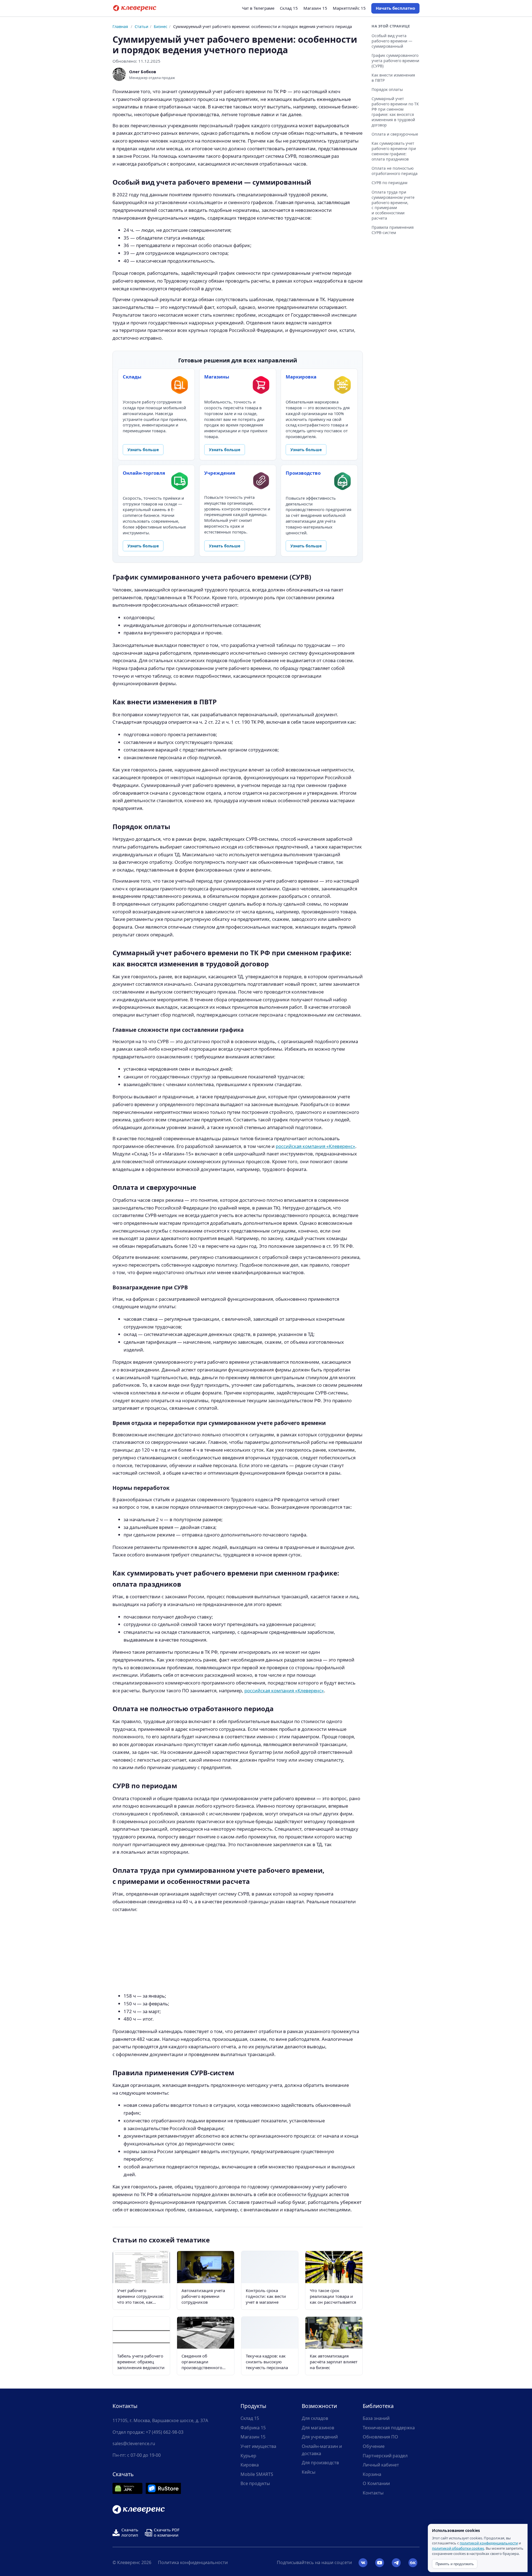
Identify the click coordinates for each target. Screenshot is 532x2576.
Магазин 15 (315, 8)
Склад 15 (289, 8)
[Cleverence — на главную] (135, 8)
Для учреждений (320, 2437)
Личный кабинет (381, 2465)
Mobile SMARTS (257, 2474)
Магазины (217, 377)
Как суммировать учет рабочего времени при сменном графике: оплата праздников (394, 151)
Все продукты (255, 2483)
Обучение (374, 2446)
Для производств (320, 2463)
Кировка (250, 2465)
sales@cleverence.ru (134, 2443)
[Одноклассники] (413, 2563)
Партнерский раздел (385, 2456)
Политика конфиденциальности (193, 2562)
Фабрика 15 (253, 2428)
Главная (120, 26)
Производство (303, 473)
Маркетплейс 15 (349, 8)
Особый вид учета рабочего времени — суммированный (392, 41)
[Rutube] (380, 2563)
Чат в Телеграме (258, 8)
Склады (132, 377)
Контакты (373, 2493)
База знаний (376, 2418)
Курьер (248, 2456)
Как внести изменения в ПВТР (393, 78)
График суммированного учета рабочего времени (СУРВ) (395, 61)
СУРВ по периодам (389, 183)
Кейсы (309, 2472)
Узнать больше (143, 450)
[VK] (363, 2563)
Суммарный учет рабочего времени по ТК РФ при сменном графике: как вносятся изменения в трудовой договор (395, 112)
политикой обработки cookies (458, 2548)
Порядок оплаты (387, 89)
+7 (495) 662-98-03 (165, 2432)
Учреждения (220, 473)
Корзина (372, 2474)
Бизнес (161, 26)
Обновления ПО (380, 2437)
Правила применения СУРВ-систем (393, 230)
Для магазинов (318, 2428)
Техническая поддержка (389, 2428)
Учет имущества (258, 2446)
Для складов (315, 2418)
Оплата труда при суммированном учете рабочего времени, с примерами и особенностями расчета (393, 205)
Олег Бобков (143, 72)
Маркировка (301, 377)
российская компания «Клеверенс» (315, 1146)
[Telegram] (396, 2563)
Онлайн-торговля (144, 473)
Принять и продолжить (455, 2564)
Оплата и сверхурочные (395, 134)
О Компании (376, 2483)
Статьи (141, 26)
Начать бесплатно (395, 8)
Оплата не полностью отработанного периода (395, 171)
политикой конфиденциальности (489, 2543)
